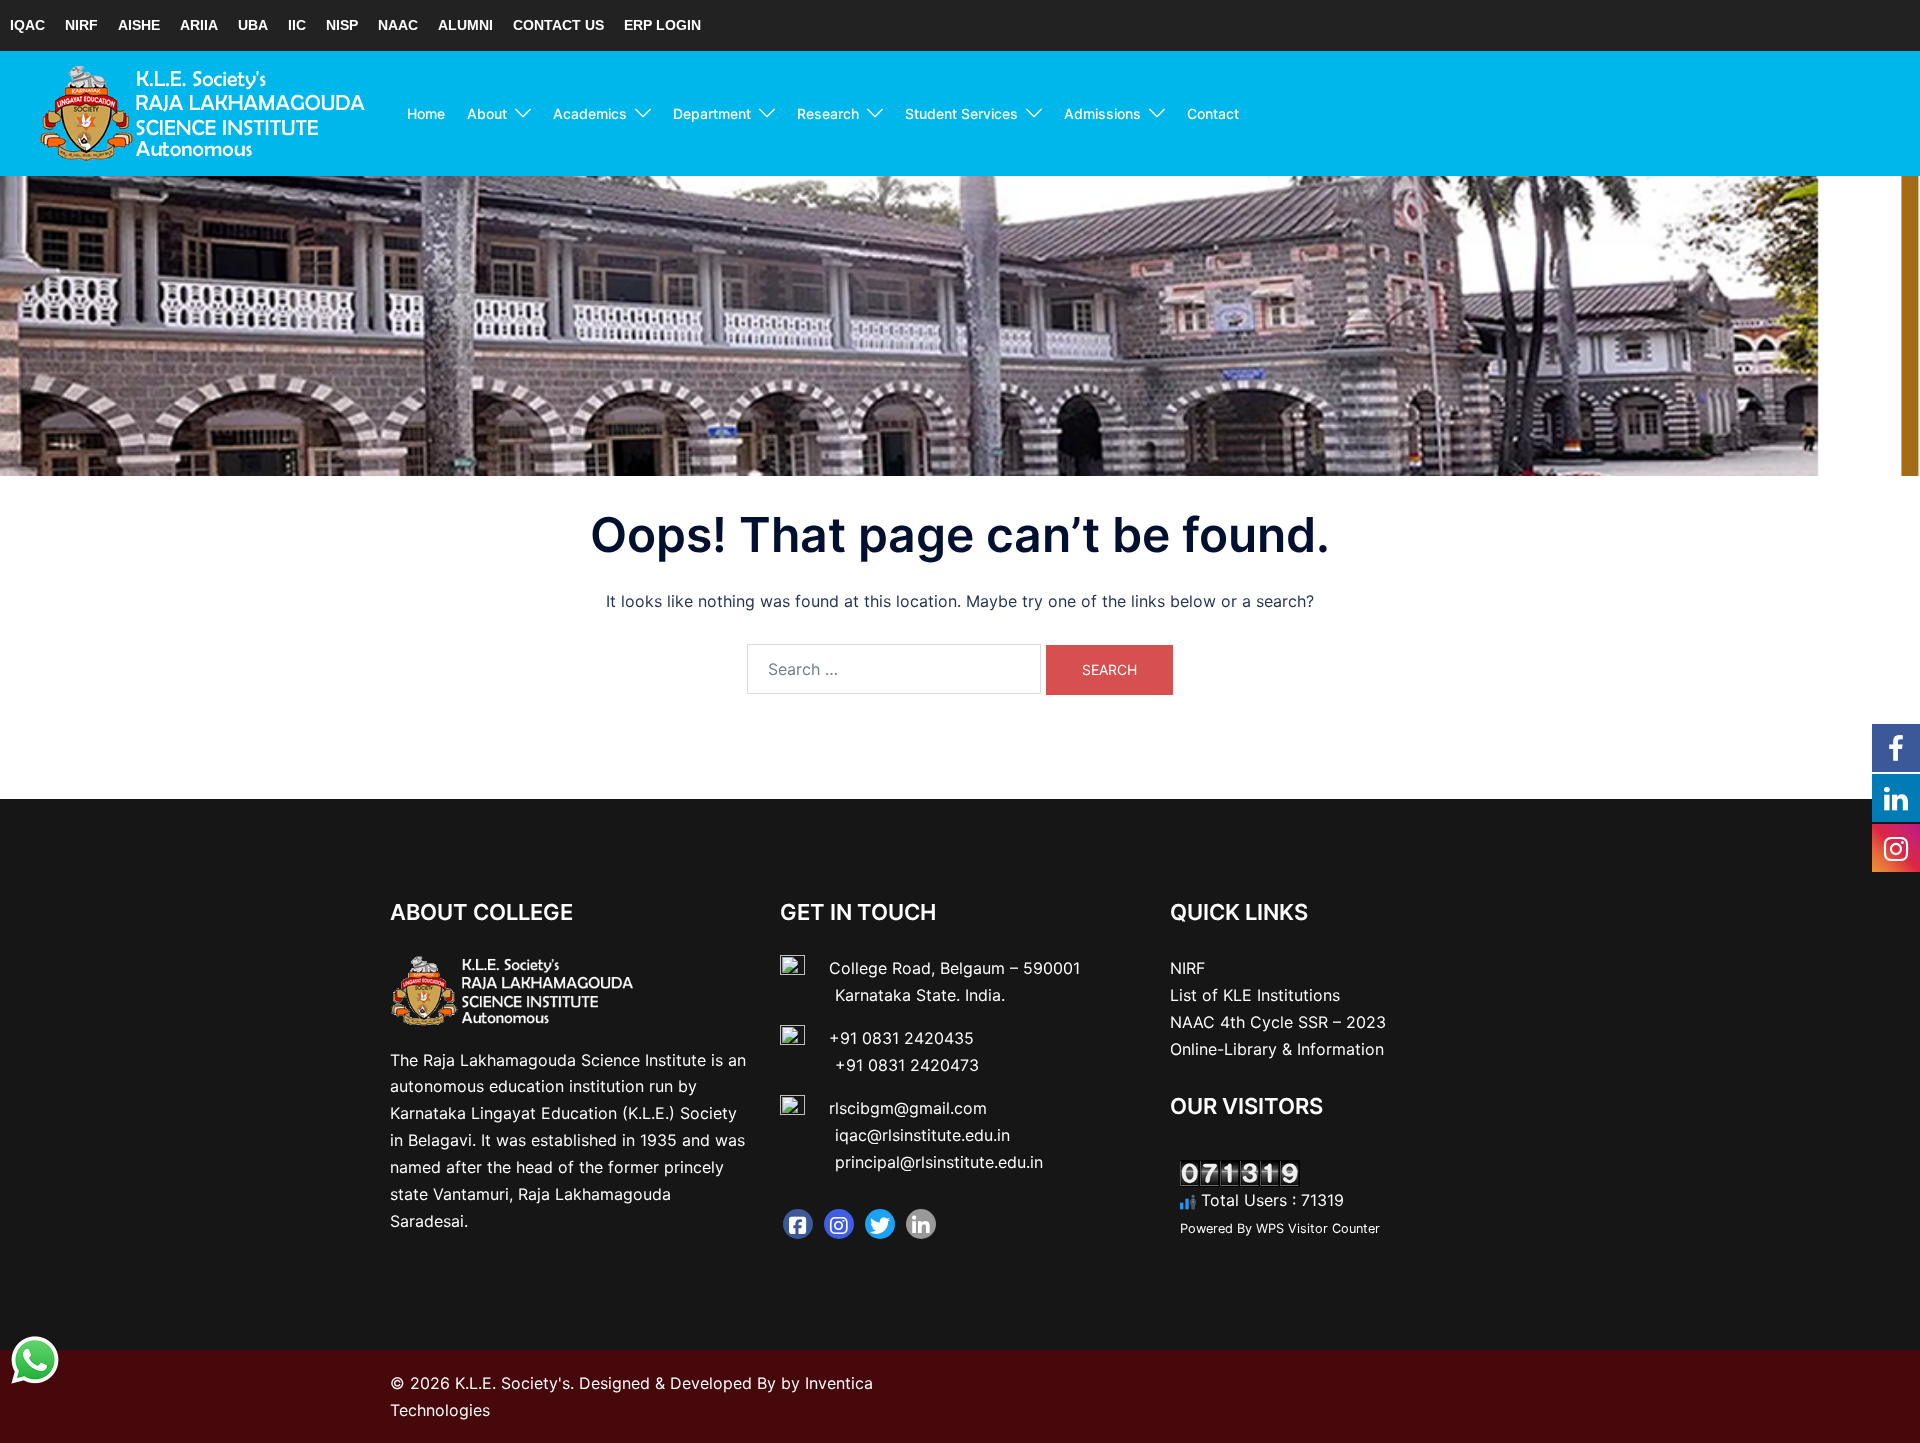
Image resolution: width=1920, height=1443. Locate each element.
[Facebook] (798, 1224)
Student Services (961, 113)
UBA (253, 25)
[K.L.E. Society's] (203, 112)
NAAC (398, 25)
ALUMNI (465, 25)
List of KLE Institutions (1255, 995)
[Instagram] (839, 1224)
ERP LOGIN (662, 25)
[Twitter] (880, 1224)
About (487, 113)
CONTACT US (558, 25)
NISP (342, 25)
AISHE (139, 25)
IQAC (27, 25)
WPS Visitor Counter (1318, 1228)
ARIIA (199, 25)
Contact (1213, 113)
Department (712, 113)
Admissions (1102, 113)
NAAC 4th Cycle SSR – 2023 (1278, 1022)
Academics (590, 113)
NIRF (81, 25)
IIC (297, 25)
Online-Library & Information (1277, 1049)
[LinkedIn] (921, 1224)
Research (828, 113)
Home (426, 113)
